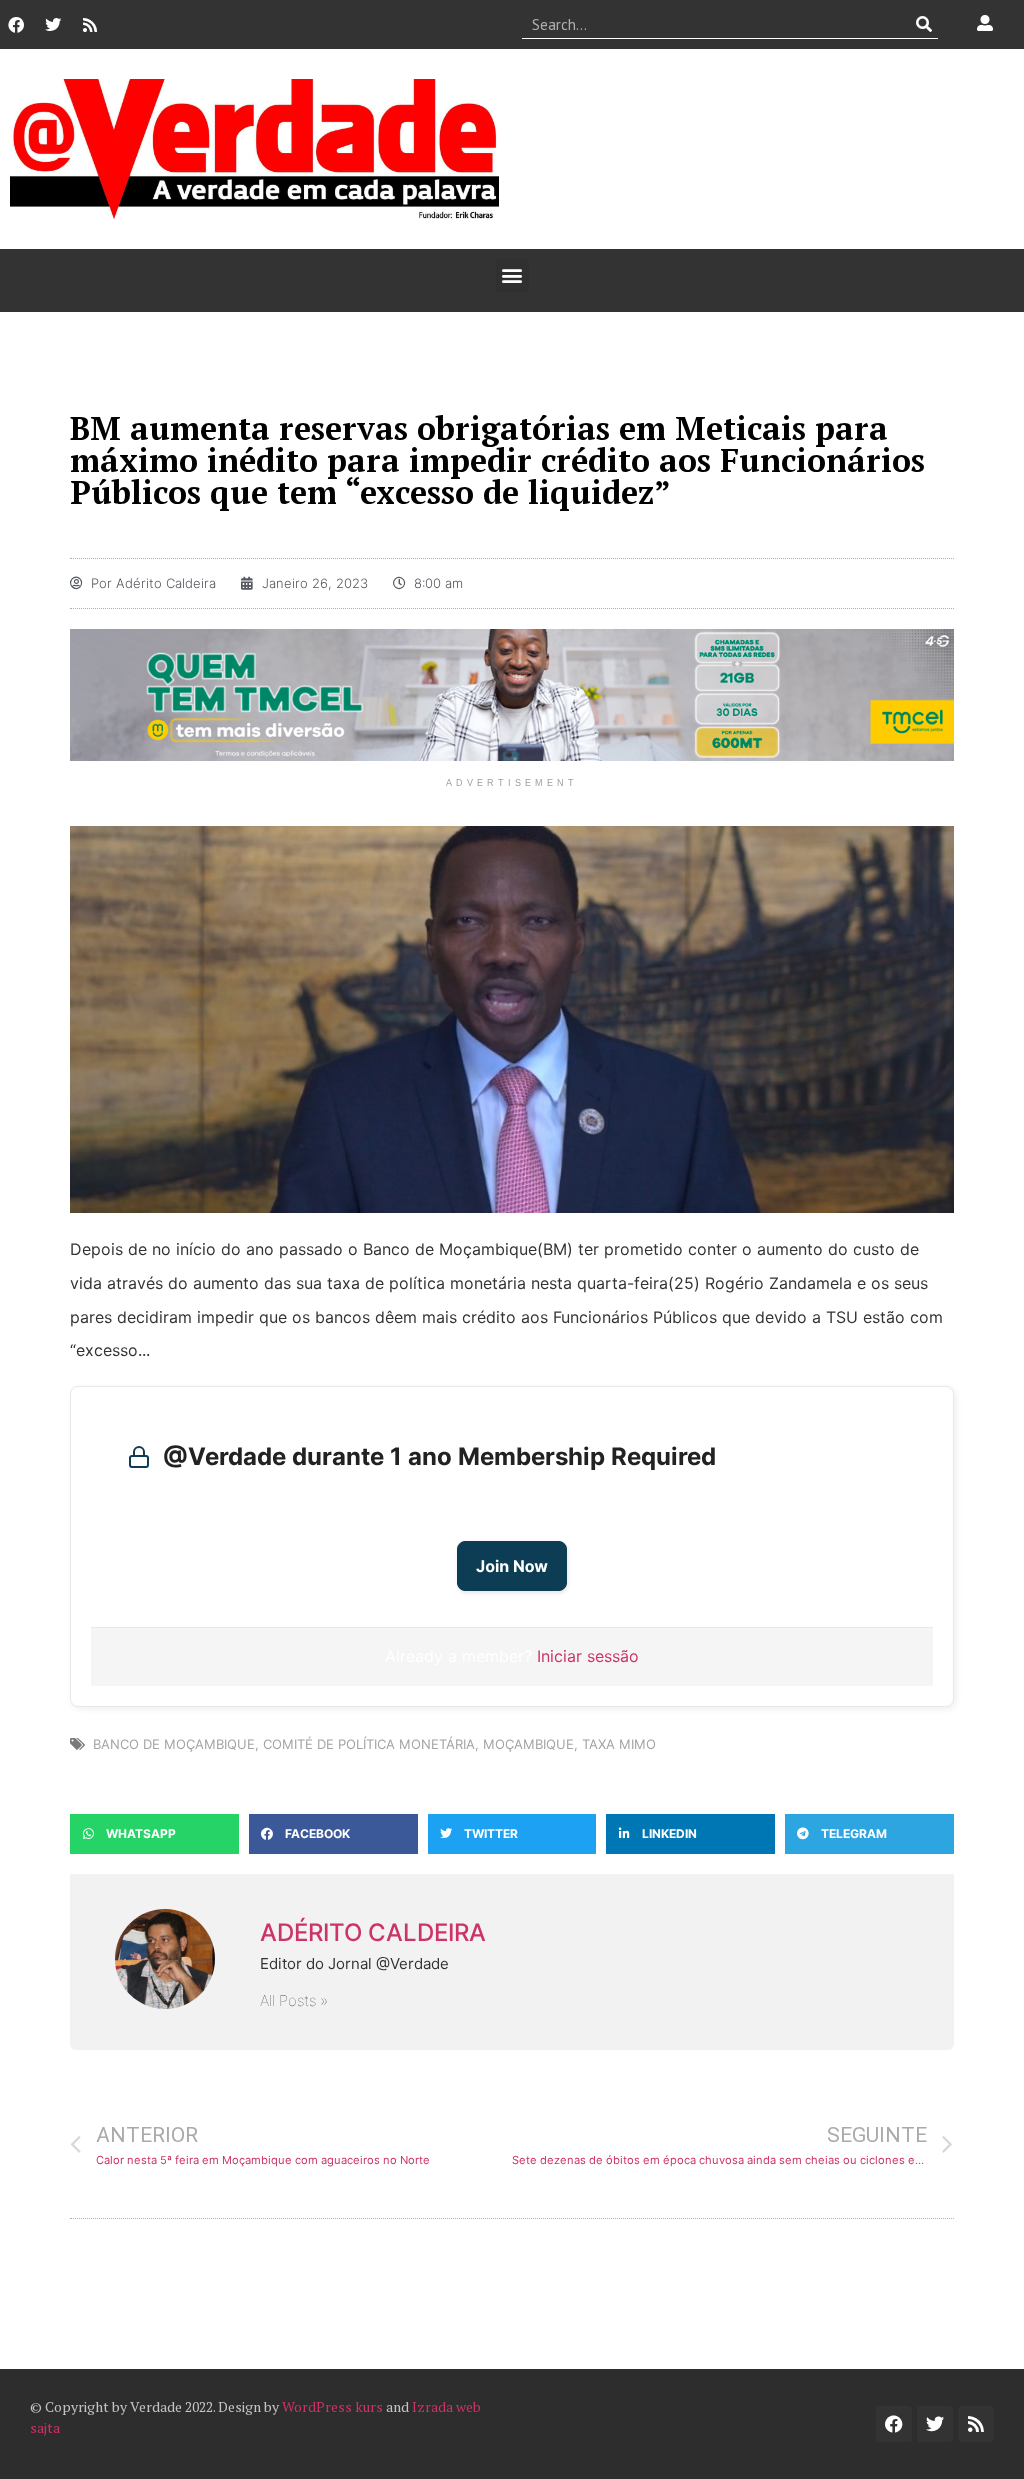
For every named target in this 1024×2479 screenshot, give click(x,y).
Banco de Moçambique (174, 1744)
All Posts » (294, 2000)
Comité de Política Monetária (369, 1744)
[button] (512, 275)
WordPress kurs (332, 2406)
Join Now (512, 1566)
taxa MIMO (619, 1744)
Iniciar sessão (588, 1656)
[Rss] (90, 25)
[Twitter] (53, 25)
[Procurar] (923, 24)
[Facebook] (16, 25)
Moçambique (528, 1744)
